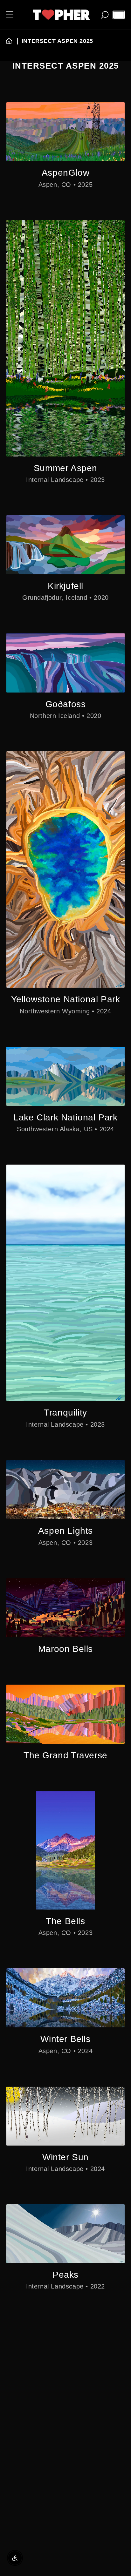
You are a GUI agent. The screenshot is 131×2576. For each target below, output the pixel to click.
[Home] (9, 41)
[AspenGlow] (65, 132)
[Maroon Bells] (65, 1608)
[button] (10, 15)
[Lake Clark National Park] (65, 1076)
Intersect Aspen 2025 (57, 41)
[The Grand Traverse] (65, 1714)
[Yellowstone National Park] (65, 869)
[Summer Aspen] (65, 338)
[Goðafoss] (65, 663)
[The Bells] (65, 1850)
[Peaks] (65, 2234)
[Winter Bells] (65, 1998)
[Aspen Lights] (65, 1490)
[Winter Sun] (65, 2116)
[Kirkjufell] (65, 545)
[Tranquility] (65, 1283)
